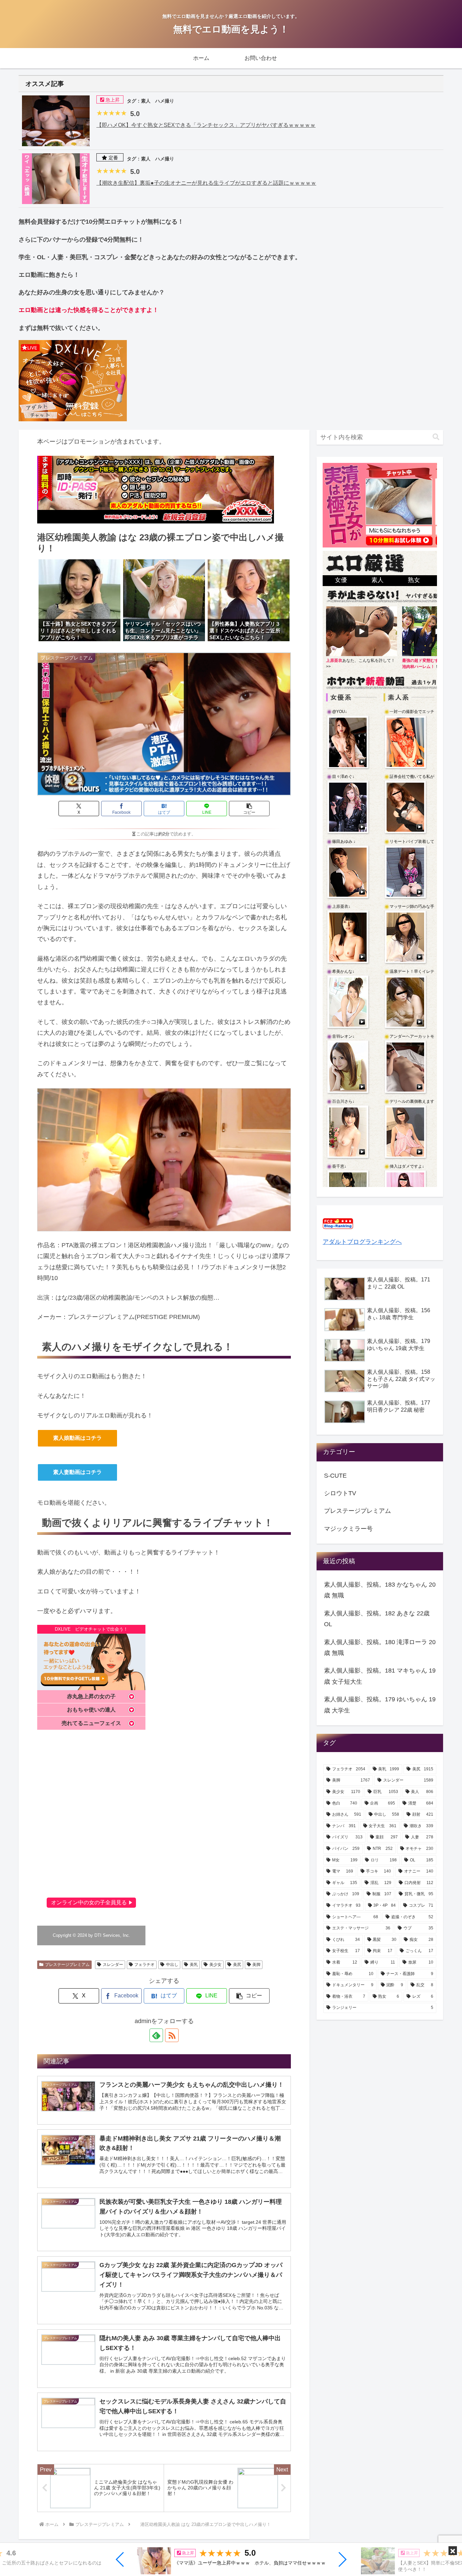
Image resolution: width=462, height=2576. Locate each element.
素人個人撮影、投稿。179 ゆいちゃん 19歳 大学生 (380, 1705)
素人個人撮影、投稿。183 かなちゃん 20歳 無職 (380, 1590)
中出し (172, 1965)
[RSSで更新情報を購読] (172, 2035)
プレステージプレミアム (67, 1965)
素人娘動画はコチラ (77, 1438)
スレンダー (113, 1965)
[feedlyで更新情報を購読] (156, 2035)
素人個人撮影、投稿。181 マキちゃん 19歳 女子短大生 (380, 1676)
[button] (120, 2559)
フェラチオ (144, 1965)
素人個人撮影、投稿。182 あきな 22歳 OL (377, 1619)
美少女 (215, 1965)
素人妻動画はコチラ (77, 1472)
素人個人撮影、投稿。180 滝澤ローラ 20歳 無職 (380, 1648)
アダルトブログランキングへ (362, 1242)
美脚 (256, 1965)
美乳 (194, 1965)
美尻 (237, 1965)
